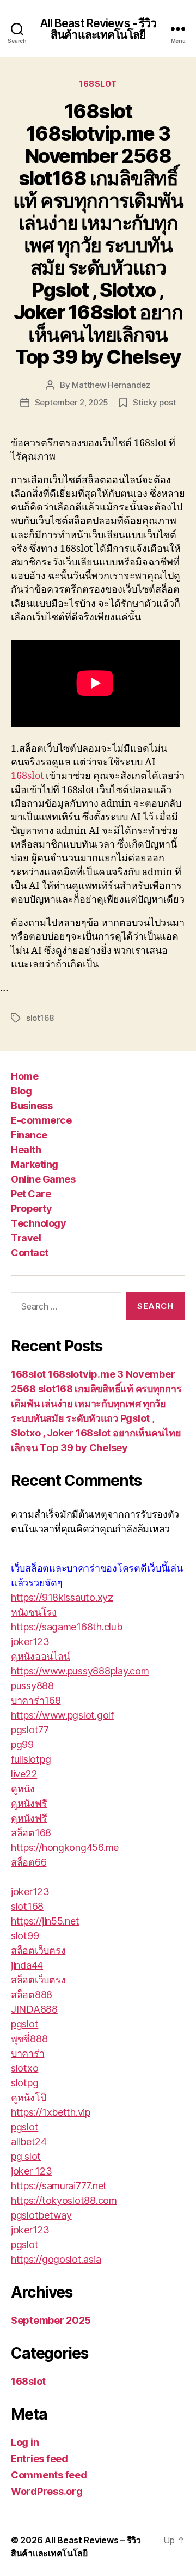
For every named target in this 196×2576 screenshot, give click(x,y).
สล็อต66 (29, 1862)
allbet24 (29, 2142)
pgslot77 (30, 1730)
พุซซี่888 (29, 2039)
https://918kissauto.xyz (62, 1597)
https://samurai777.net (59, 2186)
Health (26, 1150)
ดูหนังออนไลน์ (40, 1656)
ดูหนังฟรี (29, 1803)
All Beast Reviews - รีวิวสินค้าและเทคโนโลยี (98, 29)
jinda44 (27, 1965)
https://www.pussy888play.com (80, 1671)
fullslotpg (31, 1759)
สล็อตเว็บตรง (38, 1950)
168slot (98, 84)
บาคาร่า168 (36, 1700)
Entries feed (39, 2459)
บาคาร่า (27, 2053)
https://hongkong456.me (65, 1847)
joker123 (30, 1642)
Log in (25, 2442)
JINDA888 (34, 2009)
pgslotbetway (41, 2215)
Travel (26, 1238)
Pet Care (31, 1194)
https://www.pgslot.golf (62, 1715)
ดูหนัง (23, 1789)
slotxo (24, 2068)
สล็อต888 (32, 1995)
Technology (38, 1223)
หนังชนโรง (34, 1612)
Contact (30, 1253)
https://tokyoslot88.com (64, 2200)
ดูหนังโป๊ (28, 2097)
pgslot (24, 2024)
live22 (24, 1774)
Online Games (43, 1179)
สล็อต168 (31, 1833)
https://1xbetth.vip (51, 2112)
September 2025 (51, 2320)
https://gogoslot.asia (56, 2259)
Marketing (35, 1164)
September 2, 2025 (72, 402)
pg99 (22, 1744)
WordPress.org (47, 2491)
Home (24, 1076)
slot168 (40, 1018)
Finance (29, 1135)
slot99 (25, 1936)
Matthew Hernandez (111, 385)
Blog (21, 1091)
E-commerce (41, 1120)
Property (31, 1208)
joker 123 (32, 2171)
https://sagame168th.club (67, 1627)
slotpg (24, 2083)
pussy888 (32, 1686)
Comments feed (49, 2475)
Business (32, 1106)
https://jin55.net (45, 1921)
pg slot (26, 2156)
